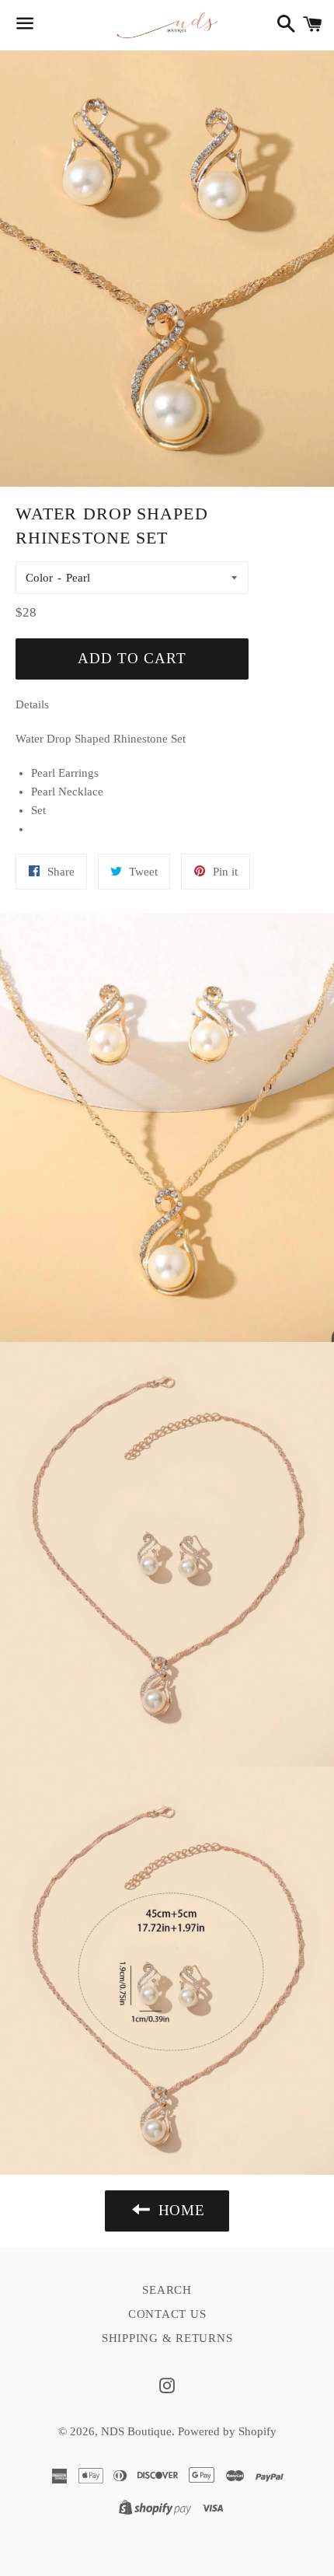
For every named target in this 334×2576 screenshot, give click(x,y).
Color (39, 578)
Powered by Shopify (227, 2431)
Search (167, 2290)
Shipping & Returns (167, 2338)
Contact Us (167, 2314)
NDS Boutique (136, 2431)
